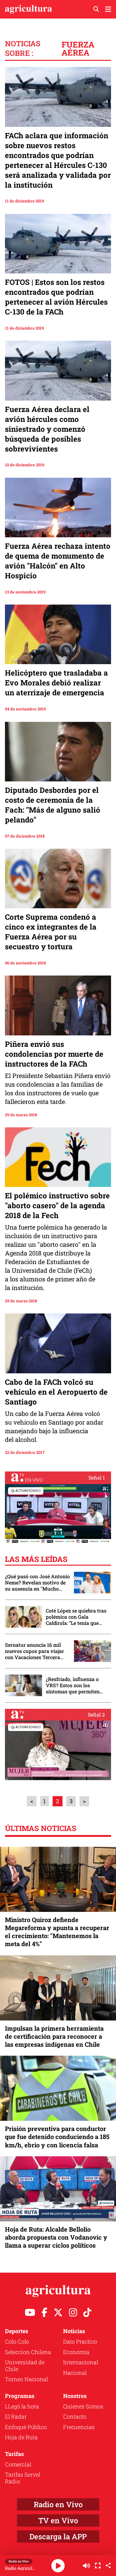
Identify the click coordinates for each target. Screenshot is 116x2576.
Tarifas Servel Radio (23, 2478)
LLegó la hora (22, 2406)
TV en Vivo (58, 2520)
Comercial (18, 2464)
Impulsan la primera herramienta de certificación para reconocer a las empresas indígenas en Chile (54, 2036)
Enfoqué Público (26, 2427)
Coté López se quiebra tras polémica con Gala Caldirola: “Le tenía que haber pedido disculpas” (76, 1617)
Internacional (81, 2362)
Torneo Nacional (26, 2379)
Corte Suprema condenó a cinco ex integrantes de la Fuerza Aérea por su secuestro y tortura (51, 932)
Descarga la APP (58, 2536)
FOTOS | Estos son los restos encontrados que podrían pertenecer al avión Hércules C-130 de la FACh (56, 297)
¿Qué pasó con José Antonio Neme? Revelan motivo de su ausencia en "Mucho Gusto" (37, 1583)
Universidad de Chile (25, 2366)
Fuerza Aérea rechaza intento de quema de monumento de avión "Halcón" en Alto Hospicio (58, 561)
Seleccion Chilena (28, 2352)
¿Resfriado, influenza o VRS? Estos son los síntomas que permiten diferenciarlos (73, 1685)
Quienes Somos (83, 2406)
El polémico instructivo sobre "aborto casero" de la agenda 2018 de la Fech (57, 1205)
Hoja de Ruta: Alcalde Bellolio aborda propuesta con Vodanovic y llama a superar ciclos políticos (56, 2237)
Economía (76, 2352)
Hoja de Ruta (21, 2437)
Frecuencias (79, 2427)
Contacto (75, 2416)
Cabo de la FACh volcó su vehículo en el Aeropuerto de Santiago (56, 1392)
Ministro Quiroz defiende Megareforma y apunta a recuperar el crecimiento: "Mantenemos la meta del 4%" (57, 1932)
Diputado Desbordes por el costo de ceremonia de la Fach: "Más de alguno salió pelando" (53, 805)
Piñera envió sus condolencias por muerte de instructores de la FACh (54, 1054)
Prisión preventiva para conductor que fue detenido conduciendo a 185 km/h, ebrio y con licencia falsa (57, 2137)
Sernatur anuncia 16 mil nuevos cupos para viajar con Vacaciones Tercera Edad (34, 1651)
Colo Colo (17, 2341)
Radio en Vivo (58, 2504)
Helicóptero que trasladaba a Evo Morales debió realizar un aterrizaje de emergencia (56, 683)
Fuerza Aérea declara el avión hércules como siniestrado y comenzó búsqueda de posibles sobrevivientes (47, 429)
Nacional (75, 2373)
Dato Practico (80, 2341)
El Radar (16, 2416)
